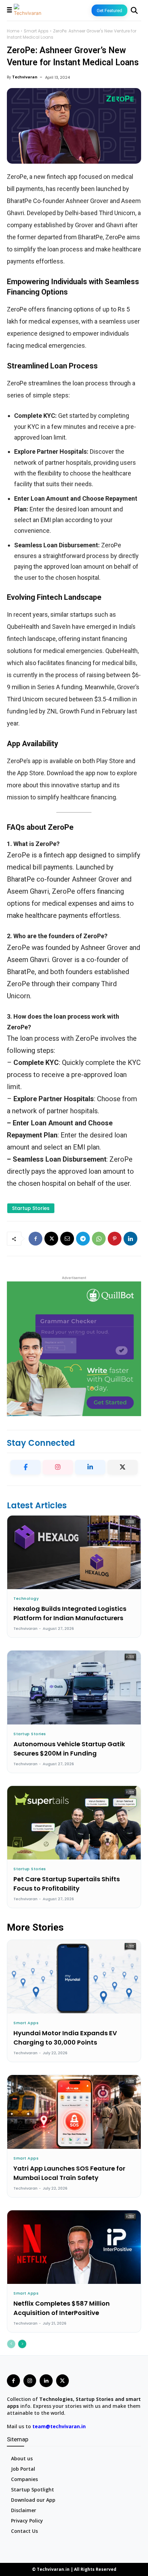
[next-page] (22, 2344)
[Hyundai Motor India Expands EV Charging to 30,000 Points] (74, 1977)
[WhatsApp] (99, 1239)
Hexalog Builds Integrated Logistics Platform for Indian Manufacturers (70, 1613)
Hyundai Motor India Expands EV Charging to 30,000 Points (65, 2038)
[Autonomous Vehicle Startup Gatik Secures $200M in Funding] (74, 1687)
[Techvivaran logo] (28, 10)
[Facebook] (35, 1239)
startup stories (31, 1208)
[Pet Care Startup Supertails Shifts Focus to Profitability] (74, 1823)
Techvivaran (25, 77)
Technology (26, 1599)
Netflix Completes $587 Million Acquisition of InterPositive (62, 2308)
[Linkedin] (130, 1239)
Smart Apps (36, 31)
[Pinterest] (115, 1239)
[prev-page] (11, 2344)
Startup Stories (30, 1734)
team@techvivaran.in (59, 2426)
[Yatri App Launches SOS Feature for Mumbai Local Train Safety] (74, 2112)
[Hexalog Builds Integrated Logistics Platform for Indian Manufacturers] (74, 1552)
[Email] (67, 1239)
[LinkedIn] (90, 1467)
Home (13, 31)
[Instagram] (58, 1467)
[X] (51, 1239)
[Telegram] (83, 1239)
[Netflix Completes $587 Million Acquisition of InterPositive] (74, 2247)
